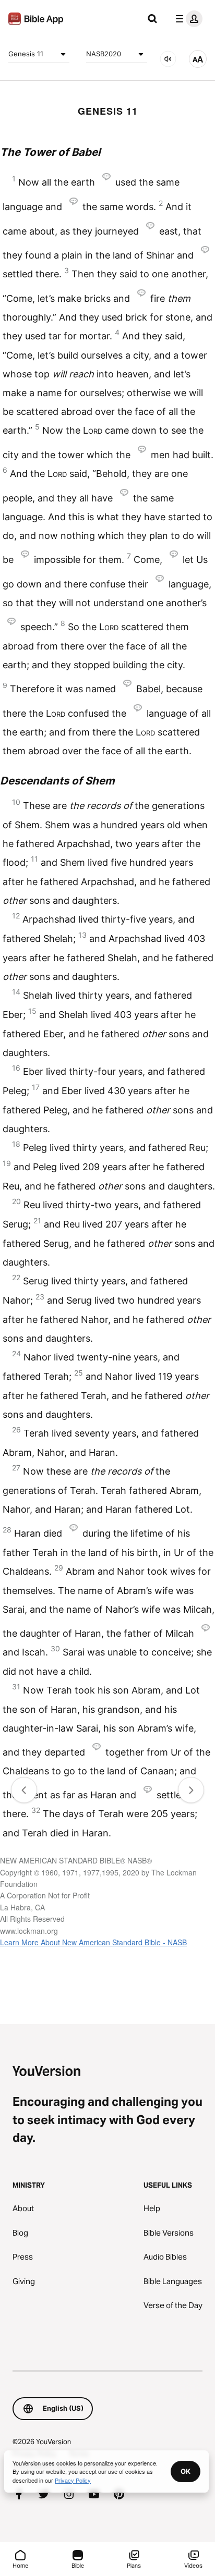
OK (186, 2471)
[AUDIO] (168, 59)
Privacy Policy (73, 2480)
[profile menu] (187, 19)
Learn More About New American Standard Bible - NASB (93, 1942)
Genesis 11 (26, 54)
